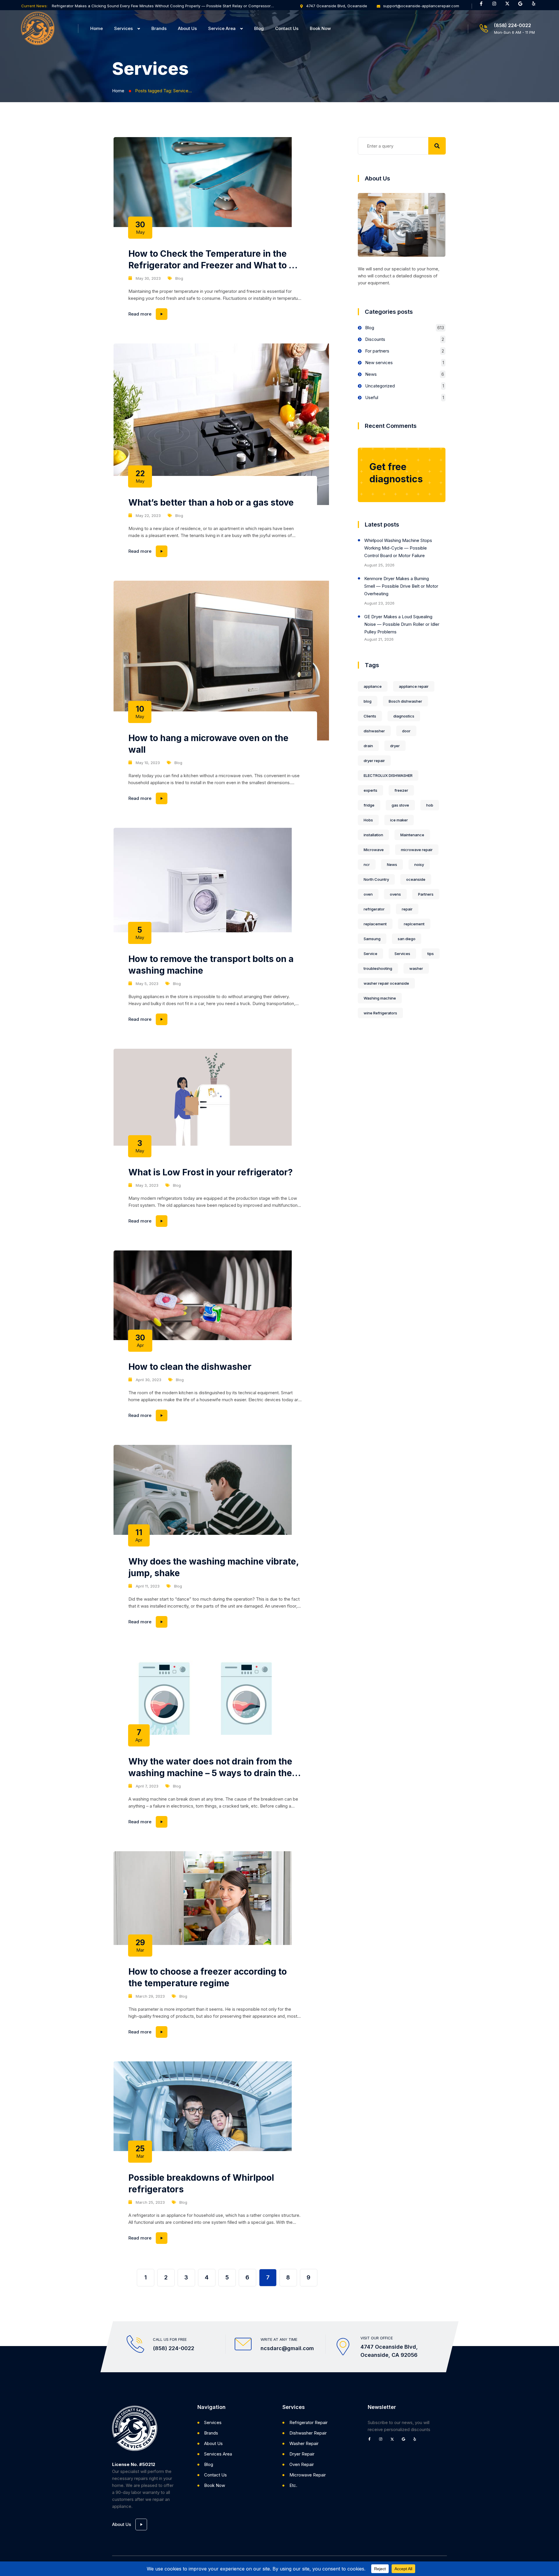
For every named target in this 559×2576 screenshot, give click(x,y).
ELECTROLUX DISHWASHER (388, 775)
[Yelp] (536, 6)
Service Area (222, 28)
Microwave (374, 850)
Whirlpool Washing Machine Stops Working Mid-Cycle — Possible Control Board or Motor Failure (398, 548)
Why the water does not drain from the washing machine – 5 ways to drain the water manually (210, 1767)
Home (97, 28)
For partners (377, 351)
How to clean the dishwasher (190, 1367)
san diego (407, 939)
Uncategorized (380, 386)
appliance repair (414, 686)
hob (430, 805)
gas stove (400, 805)
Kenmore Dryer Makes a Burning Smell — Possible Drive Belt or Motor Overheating (401, 586)
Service (370, 954)
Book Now (320, 28)
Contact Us (287, 28)
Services (123, 28)
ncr (367, 864)
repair (407, 909)
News (371, 374)
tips (431, 954)
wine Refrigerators (380, 1013)
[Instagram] (496, 6)
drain (368, 746)
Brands (159, 28)
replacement (375, 924)
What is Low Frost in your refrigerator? (210, 1172)
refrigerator (374, 909)
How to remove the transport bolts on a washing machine (211, 965)
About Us (187, 28)
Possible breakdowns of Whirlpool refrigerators (201, 2183)
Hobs (368, 820)
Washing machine (380, 998)
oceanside (416, 879)
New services (379, 363)
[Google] (523, 6)
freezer (401, 790)
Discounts (375, 339)
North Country (376, 879)
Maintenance (412, 835)
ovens (395, 894)
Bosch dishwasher (405, 701)
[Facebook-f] (483, 6)
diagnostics (404, 716)
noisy (419, 864)
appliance (373, 686)
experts (370, 790)
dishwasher (374, 731)
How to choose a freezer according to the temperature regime (208, 1977)
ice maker (399, 820)
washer (416, 968)
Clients (370, 716)
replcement (414, 924)
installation (373, 835)
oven (368, 894)
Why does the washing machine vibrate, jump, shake (214, 1567)
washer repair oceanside (386, 983)
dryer (395, 746)
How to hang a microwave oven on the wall (208, 744)
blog (368, 701)
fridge (369, 805)
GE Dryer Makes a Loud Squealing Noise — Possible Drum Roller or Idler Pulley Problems (402, 624)
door (406, 731)
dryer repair (374, 761)
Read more (215, 312)
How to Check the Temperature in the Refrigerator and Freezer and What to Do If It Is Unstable (214, 260)
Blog (259, 28)
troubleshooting (378, 968)
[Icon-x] (510, 6)
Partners (426, 894)
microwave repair (417, 850)
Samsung (372, 939)
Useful (372, 397)
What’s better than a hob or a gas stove (211, 502)
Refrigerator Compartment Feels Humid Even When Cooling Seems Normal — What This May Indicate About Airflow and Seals (163, 6)
